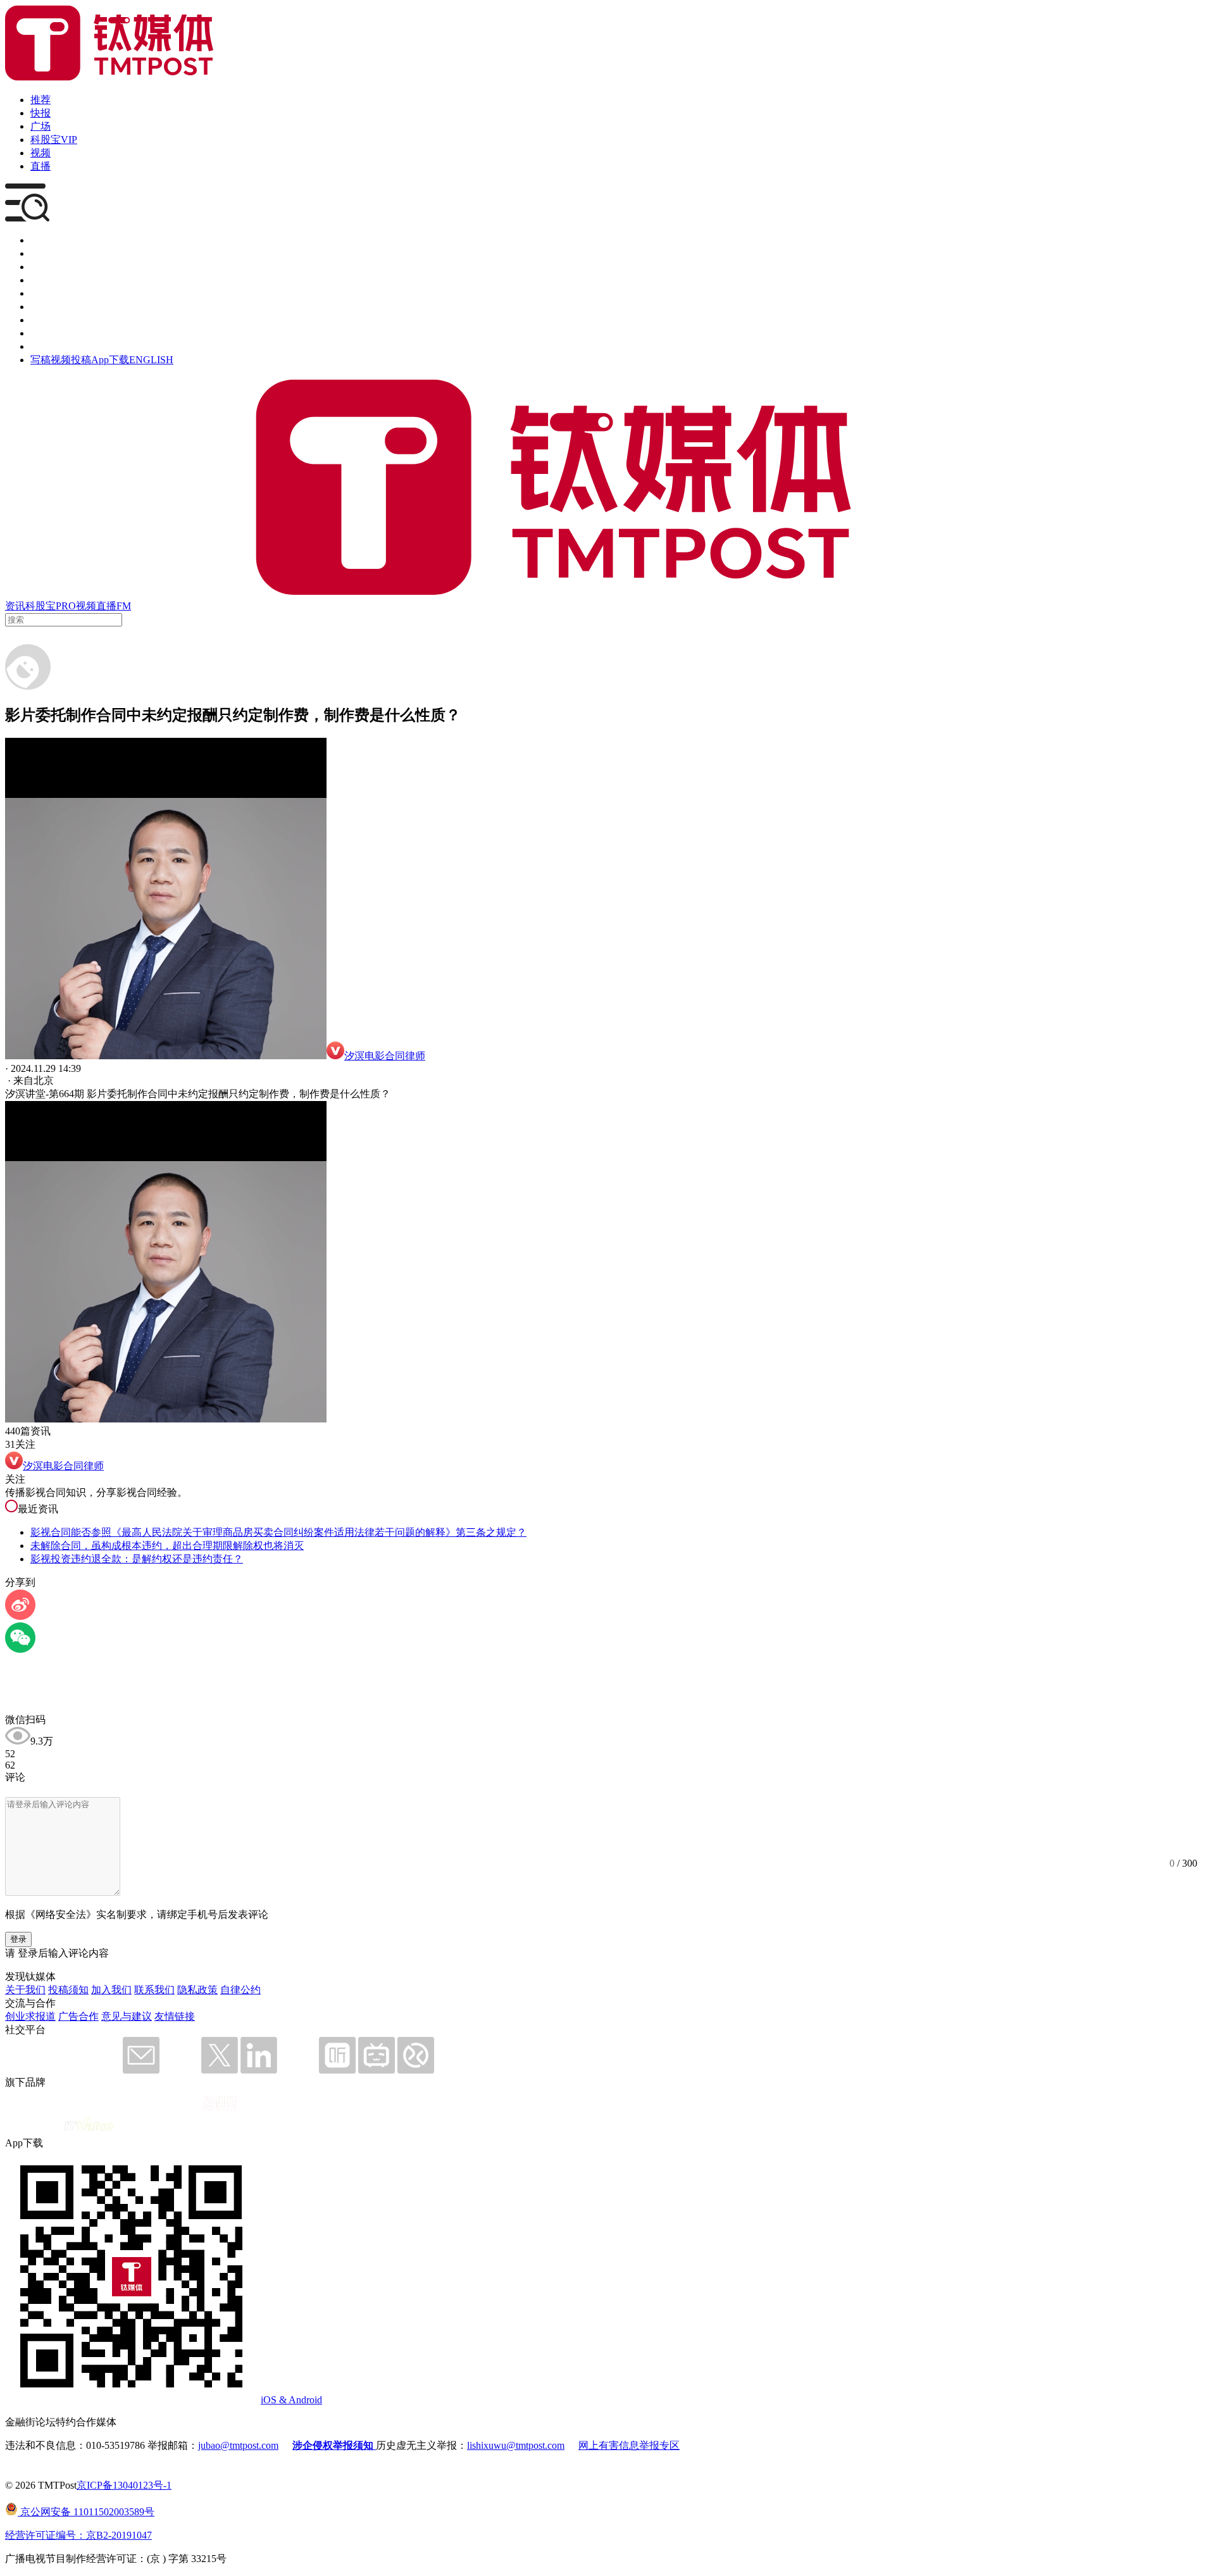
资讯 (15, 606)
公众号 (46, 333)
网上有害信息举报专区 (629, 2445)
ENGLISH (151, 360)
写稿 (40, 360)
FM (124, 606)
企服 (40, 253)
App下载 (110, 360)
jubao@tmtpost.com (238, 2445)
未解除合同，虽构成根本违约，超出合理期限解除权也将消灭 (167, 1546)
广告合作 (78, 2016)
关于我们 (25, 1990)
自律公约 (240, 1990)
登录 (18, 1939)
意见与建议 (127, 2016)
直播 (40, 166)
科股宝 (40, 606)
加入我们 (111, 1990)
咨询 (40, 280)
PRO (66, 606)
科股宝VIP (54, 140)
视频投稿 (71, 360)
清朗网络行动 (61, 346)
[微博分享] (20, 1616)
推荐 (40, 100)
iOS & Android (291, 2400)
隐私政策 (197, 1990)
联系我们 (154, 1990)
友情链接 (175, 2016)
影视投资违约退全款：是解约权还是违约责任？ (137, 1559)
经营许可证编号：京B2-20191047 (78, 2535)
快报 (40, 113)
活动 (40, 293)
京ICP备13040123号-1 (124, 2485)
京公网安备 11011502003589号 (86, 2512)
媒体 (40, 240)
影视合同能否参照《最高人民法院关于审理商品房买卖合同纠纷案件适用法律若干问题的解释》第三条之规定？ (278, 1532)
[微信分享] (20, 1649)
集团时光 (51, 320)
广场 (40, 126)
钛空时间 (51, 307)
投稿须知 (68, 1990)
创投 (40, 267)
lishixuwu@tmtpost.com (516, 2445)
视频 (40, 153)
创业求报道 (30, 2016)
